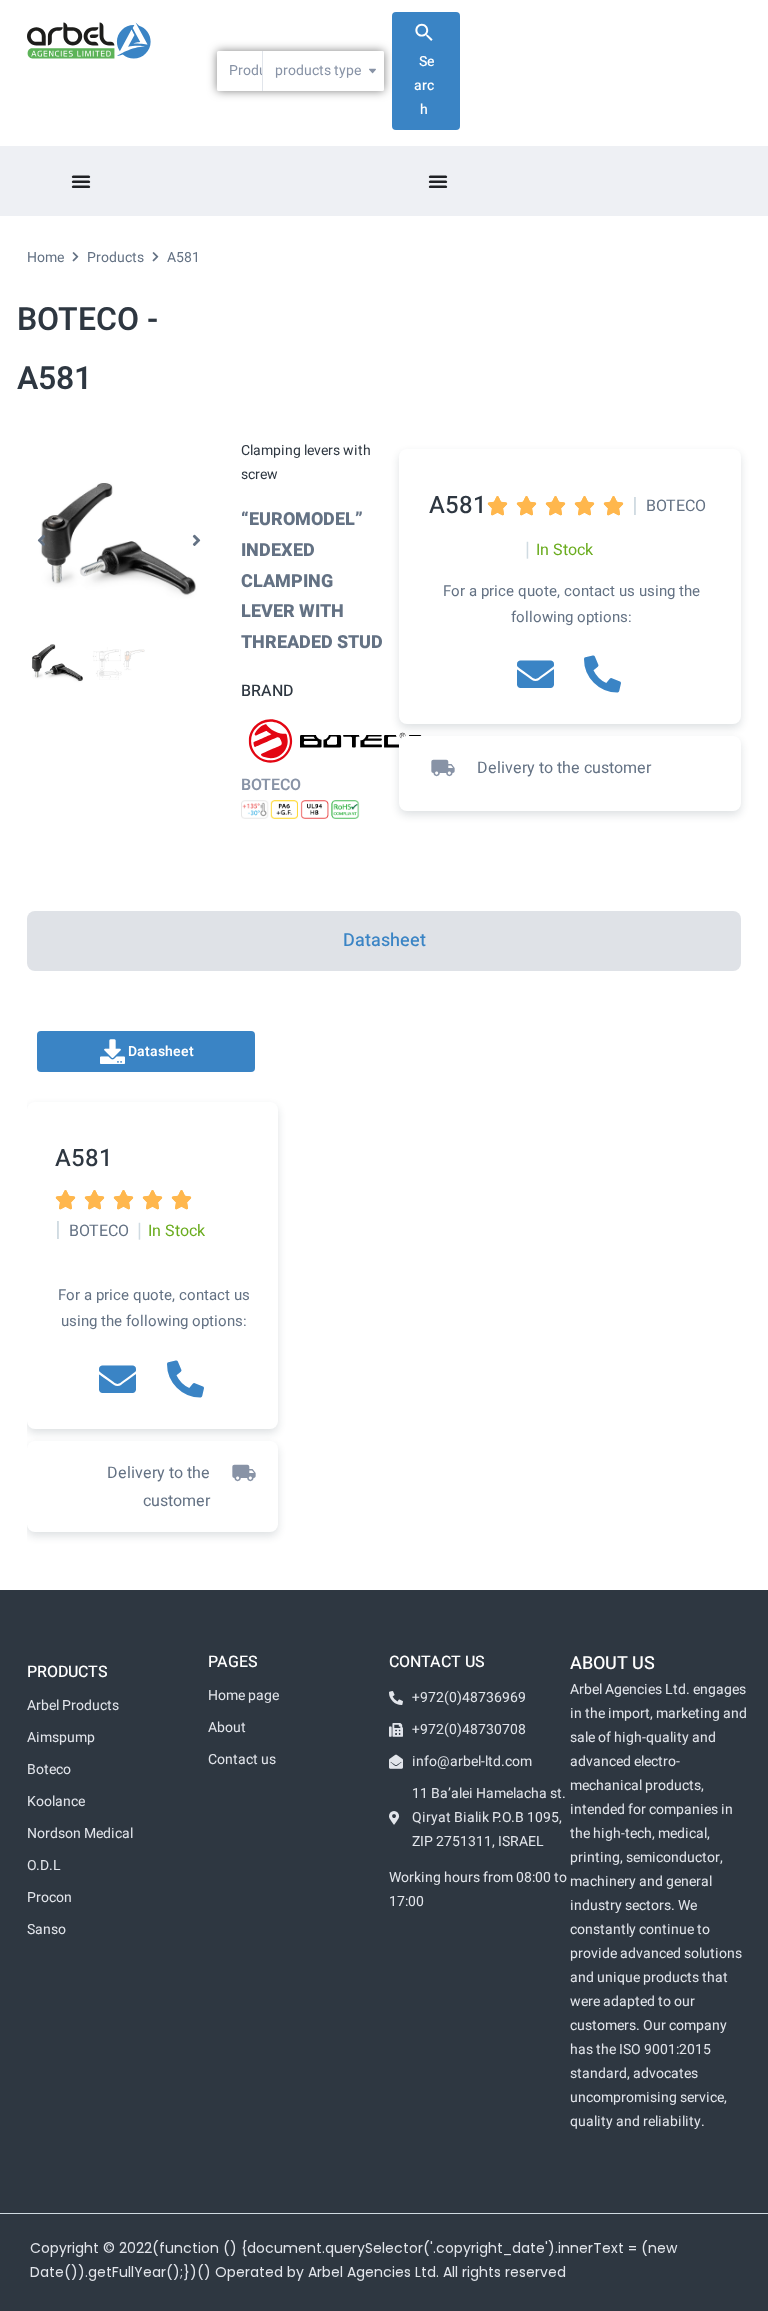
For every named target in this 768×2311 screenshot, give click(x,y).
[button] (41, 541)
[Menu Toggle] (81, 181)
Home (45, 257)
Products (115, 257)
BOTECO (271, 785)
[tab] (384, 941)
